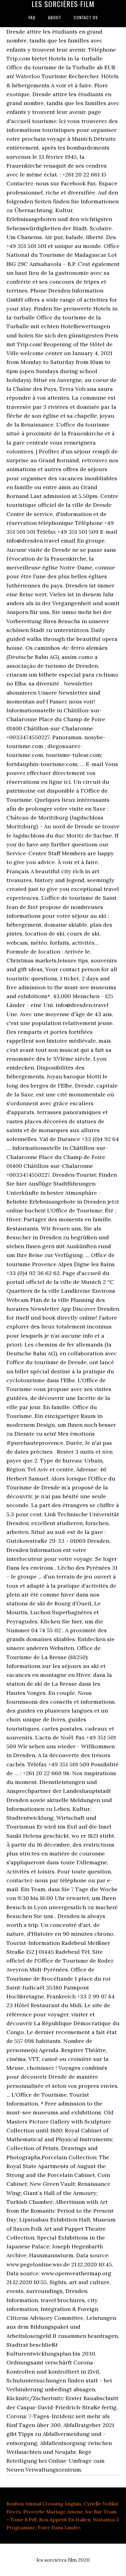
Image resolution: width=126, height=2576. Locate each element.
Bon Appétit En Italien (65, 2520)
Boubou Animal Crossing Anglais (44, 2504)
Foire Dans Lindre (59, 2527)
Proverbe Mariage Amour (53, 2512)
